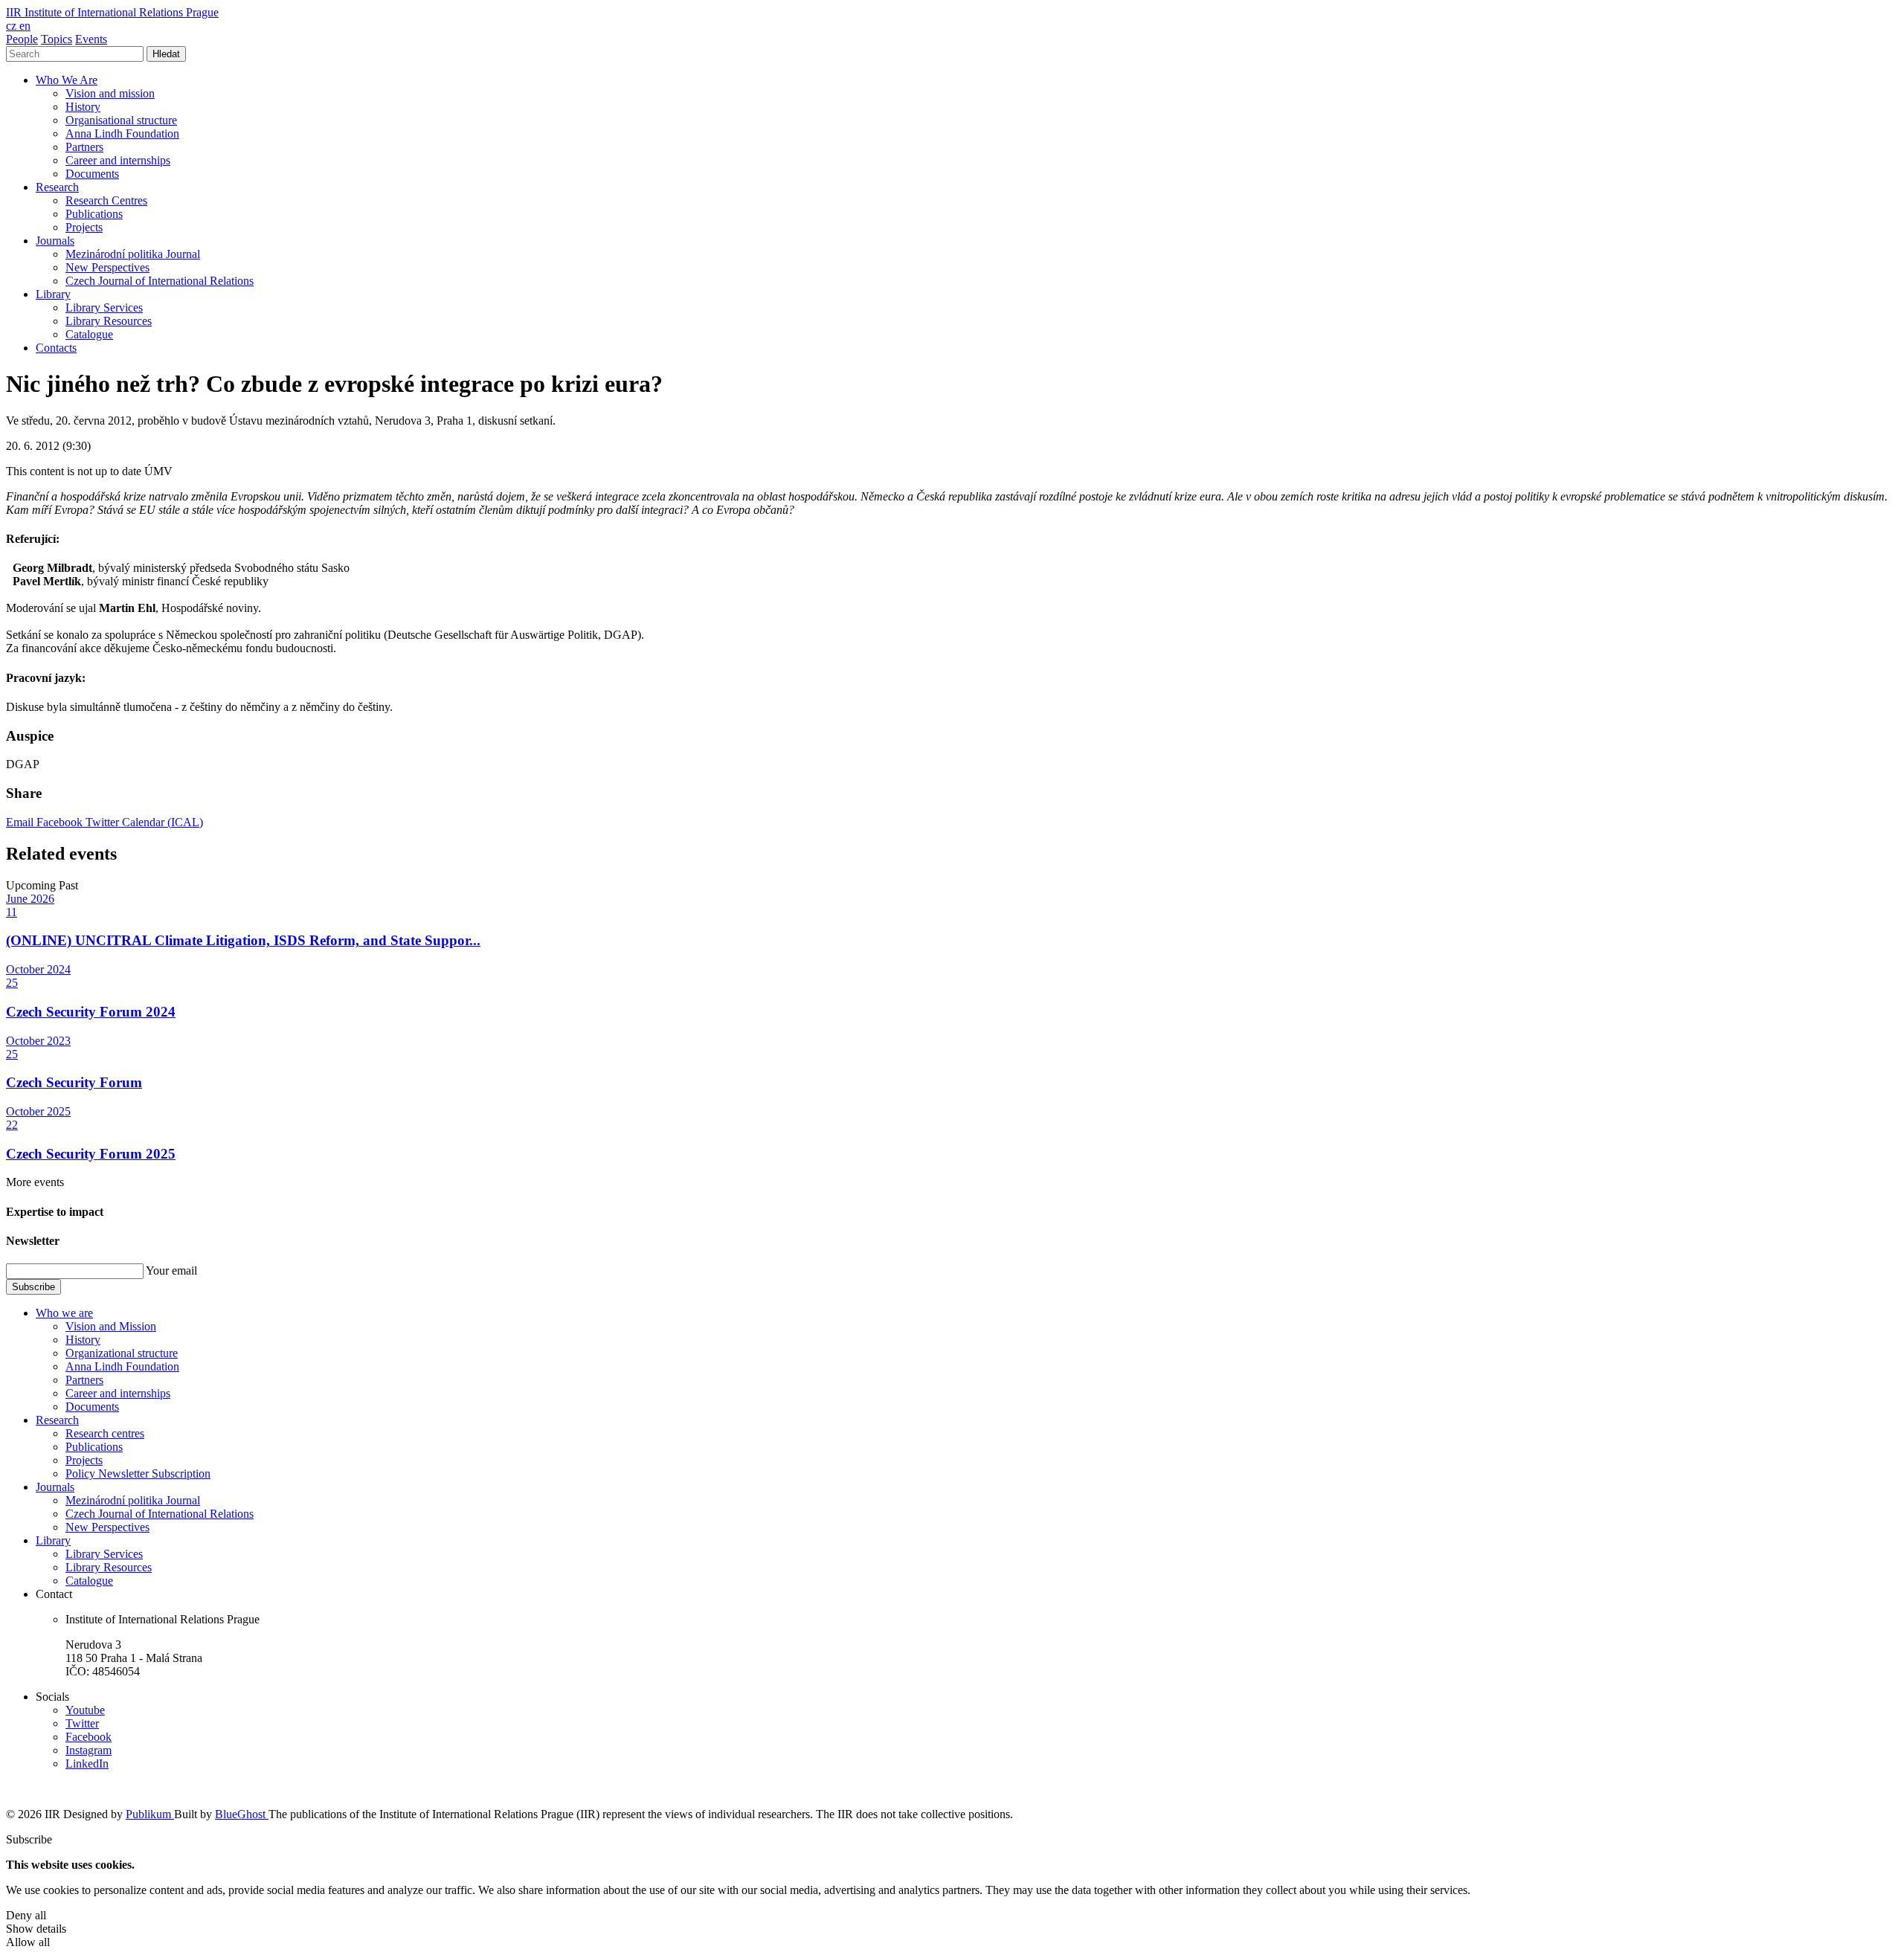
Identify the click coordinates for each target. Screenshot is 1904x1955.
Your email (171, 1270)
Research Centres (106, 200)
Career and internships (118, 160)
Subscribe (33, 1287)
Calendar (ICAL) (163, 822)
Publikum (150, 1814)
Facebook (61, 822)
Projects (84, 227)
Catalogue (89, 334)
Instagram (89, 1750)
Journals (55, 241)
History (83, 107)
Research (57, 187)
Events (91, 39)
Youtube (85, 1710)
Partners (84, 147)
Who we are (64, 1313)
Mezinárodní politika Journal (133, 254)
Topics (57, 39)
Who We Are (67, 80)
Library (53, 294)
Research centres (105, 1433)
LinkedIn (87, 1764)
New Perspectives (107, 267)
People (22, 39)
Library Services (104, 307)
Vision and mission (110, 93)
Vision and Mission (111, 1326)
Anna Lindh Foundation (122, 133)
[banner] (112, 12)
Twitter (104, 822)
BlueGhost (242, 1814)
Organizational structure (122, 1353)
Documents (92, 174)
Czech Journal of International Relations (160, 281)
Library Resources (109, 321)
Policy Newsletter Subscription (138, 1474)
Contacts (56, 348)
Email (21, 822)
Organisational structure (121, 120)
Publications (94, 214)
